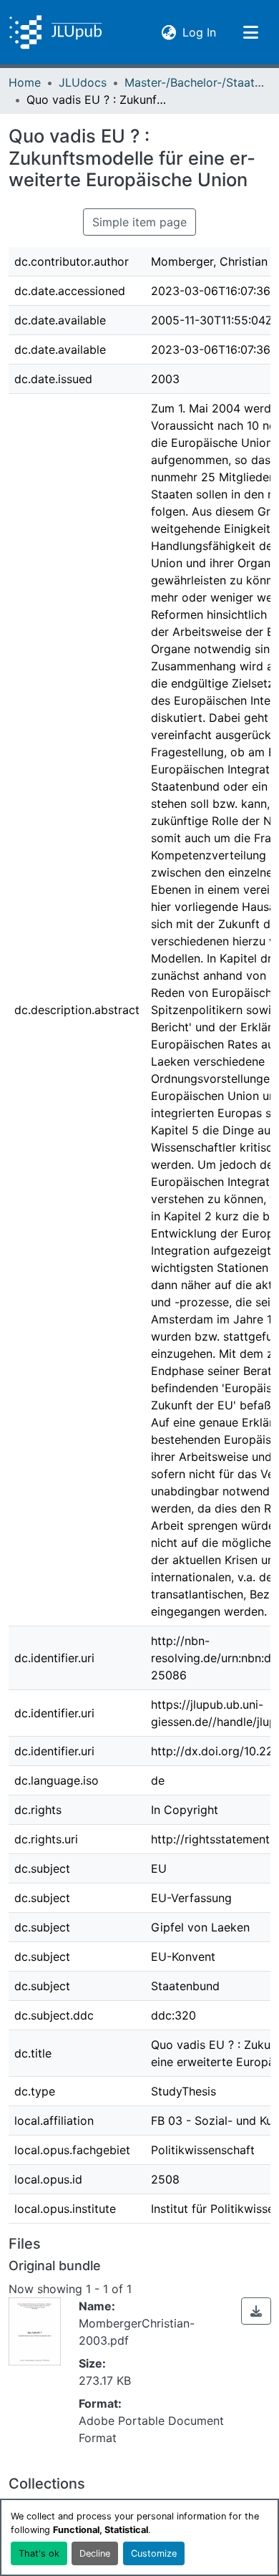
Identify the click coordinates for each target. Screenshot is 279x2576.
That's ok (39, 2553)
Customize (154, 2553)
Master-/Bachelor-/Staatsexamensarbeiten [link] (196, 82)
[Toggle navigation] (250, 32)
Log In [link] (199, 32)
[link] (256, 2311)
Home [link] (25, 82)
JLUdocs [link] (83, 82)
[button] (55, 32)
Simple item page (139, 222)
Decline (95, 2553)
